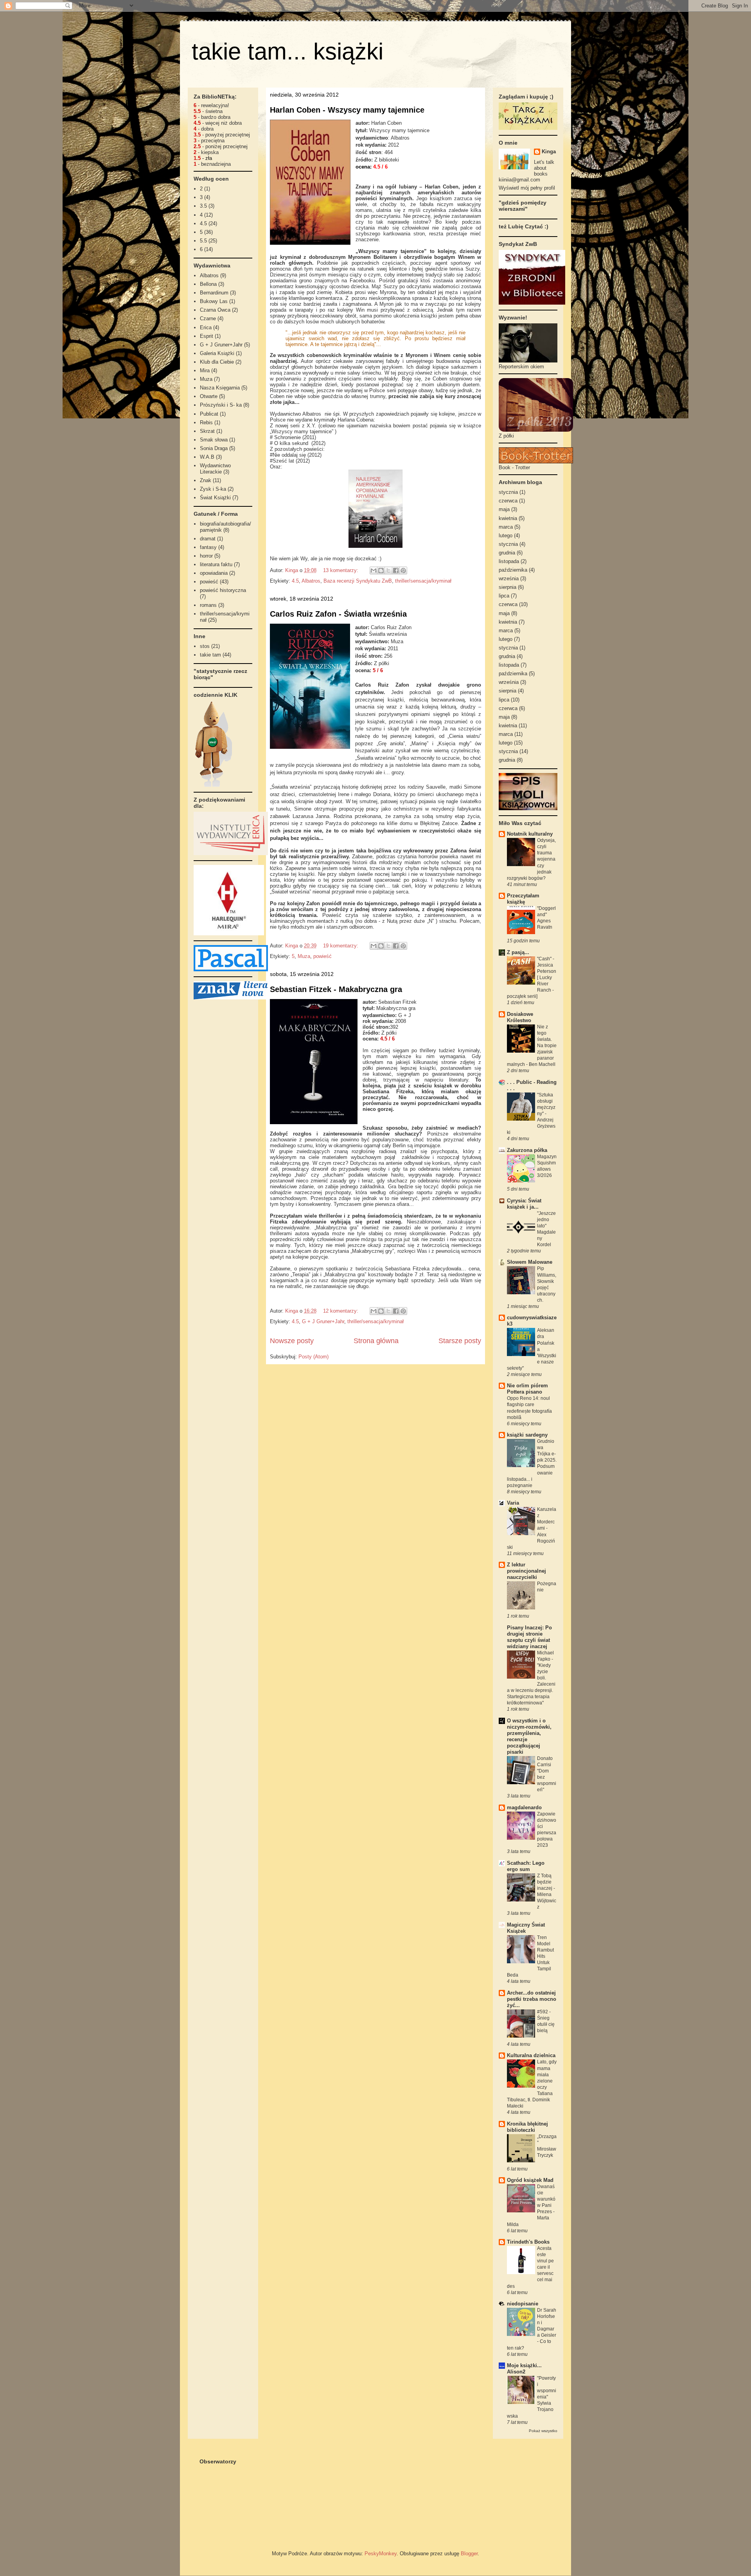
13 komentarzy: (341, 570)
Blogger (469, 2554)
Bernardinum (214, 293)
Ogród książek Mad (530, 2180)
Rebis (206, 422)
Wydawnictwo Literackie (215, 469)
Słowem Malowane (530, 1262)
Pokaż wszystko (543, 2431)
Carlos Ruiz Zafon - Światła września (338, 614)
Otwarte (209, 396)
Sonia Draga (214, 448)
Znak (206, 480)
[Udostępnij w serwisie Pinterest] (403, 570)
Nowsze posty (292, 1341)
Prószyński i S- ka (221, 405)
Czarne (208, 318)
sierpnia (508, 587)
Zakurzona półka (527, 1150)
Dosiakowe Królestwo (520, 1017)
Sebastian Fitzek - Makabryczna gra (336, 989)
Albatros (311, 581)
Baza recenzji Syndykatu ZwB (358, 581)
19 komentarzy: (341, 946)
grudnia (507, 553)
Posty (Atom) (314, 1357)
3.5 (203, 206)
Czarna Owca (215, 310)
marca (506, 527)
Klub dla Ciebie (217, 362)
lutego (506, 535)
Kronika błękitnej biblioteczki (527, 2127)
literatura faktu (216, 564)
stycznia (508, 492)
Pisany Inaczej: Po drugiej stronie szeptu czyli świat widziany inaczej (529, 1637)
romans (208, 605)
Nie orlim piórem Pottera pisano (527, 1389)
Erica (206, 327)
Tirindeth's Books (528, 2242)
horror (206, 556)
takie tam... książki (287, 51)
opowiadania (214, 573)
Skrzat (207, 431)
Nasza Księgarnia (220, 388)
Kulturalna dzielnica (531, 2055)
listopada (509, 561)
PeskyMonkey (381, 2554)
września (509, 579)
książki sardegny (527, 1435)
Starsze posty (460, 1341)
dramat (208, 539)
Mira (205, 370)
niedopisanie (523, 2304)
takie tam (210, 655)
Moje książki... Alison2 (524, 2369)
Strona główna (376, 1341)
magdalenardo (524, 1807)
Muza (304, 956)
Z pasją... (518, 952)
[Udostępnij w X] (388, 570)
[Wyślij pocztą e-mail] (374, 570)
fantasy (208, 547)
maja (504, 509)
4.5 (295, 581)
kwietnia (508, 518)
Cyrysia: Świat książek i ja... (524, 1204)
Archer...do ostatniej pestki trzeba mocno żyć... (532, 1999)
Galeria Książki (217, 353)
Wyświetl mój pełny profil (527, 188)
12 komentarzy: (341, 1311)
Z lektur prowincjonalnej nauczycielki (526, 1571)
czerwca (508, 501)
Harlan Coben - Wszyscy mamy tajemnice (347, 110)
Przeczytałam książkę (523, 899)
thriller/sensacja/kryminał (423, 581)
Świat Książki (215, 498)
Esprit (207, 336)
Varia (513, 1503)
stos (205, 646)
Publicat (209, 414)
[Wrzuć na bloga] (381, 570)
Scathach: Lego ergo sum (526, 1866)
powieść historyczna (223, 590)
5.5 (203, 241)
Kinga (549, 152)
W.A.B (207, 457)
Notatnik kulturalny (530, 834)
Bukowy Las (214, 301)
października (513, 570)
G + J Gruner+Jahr (323, 1321)
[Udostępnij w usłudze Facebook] (396, 570)
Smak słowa (214, 440)
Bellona (208, 284)
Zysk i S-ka (213, 489)
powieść (322, 956)
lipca (504, 596)
